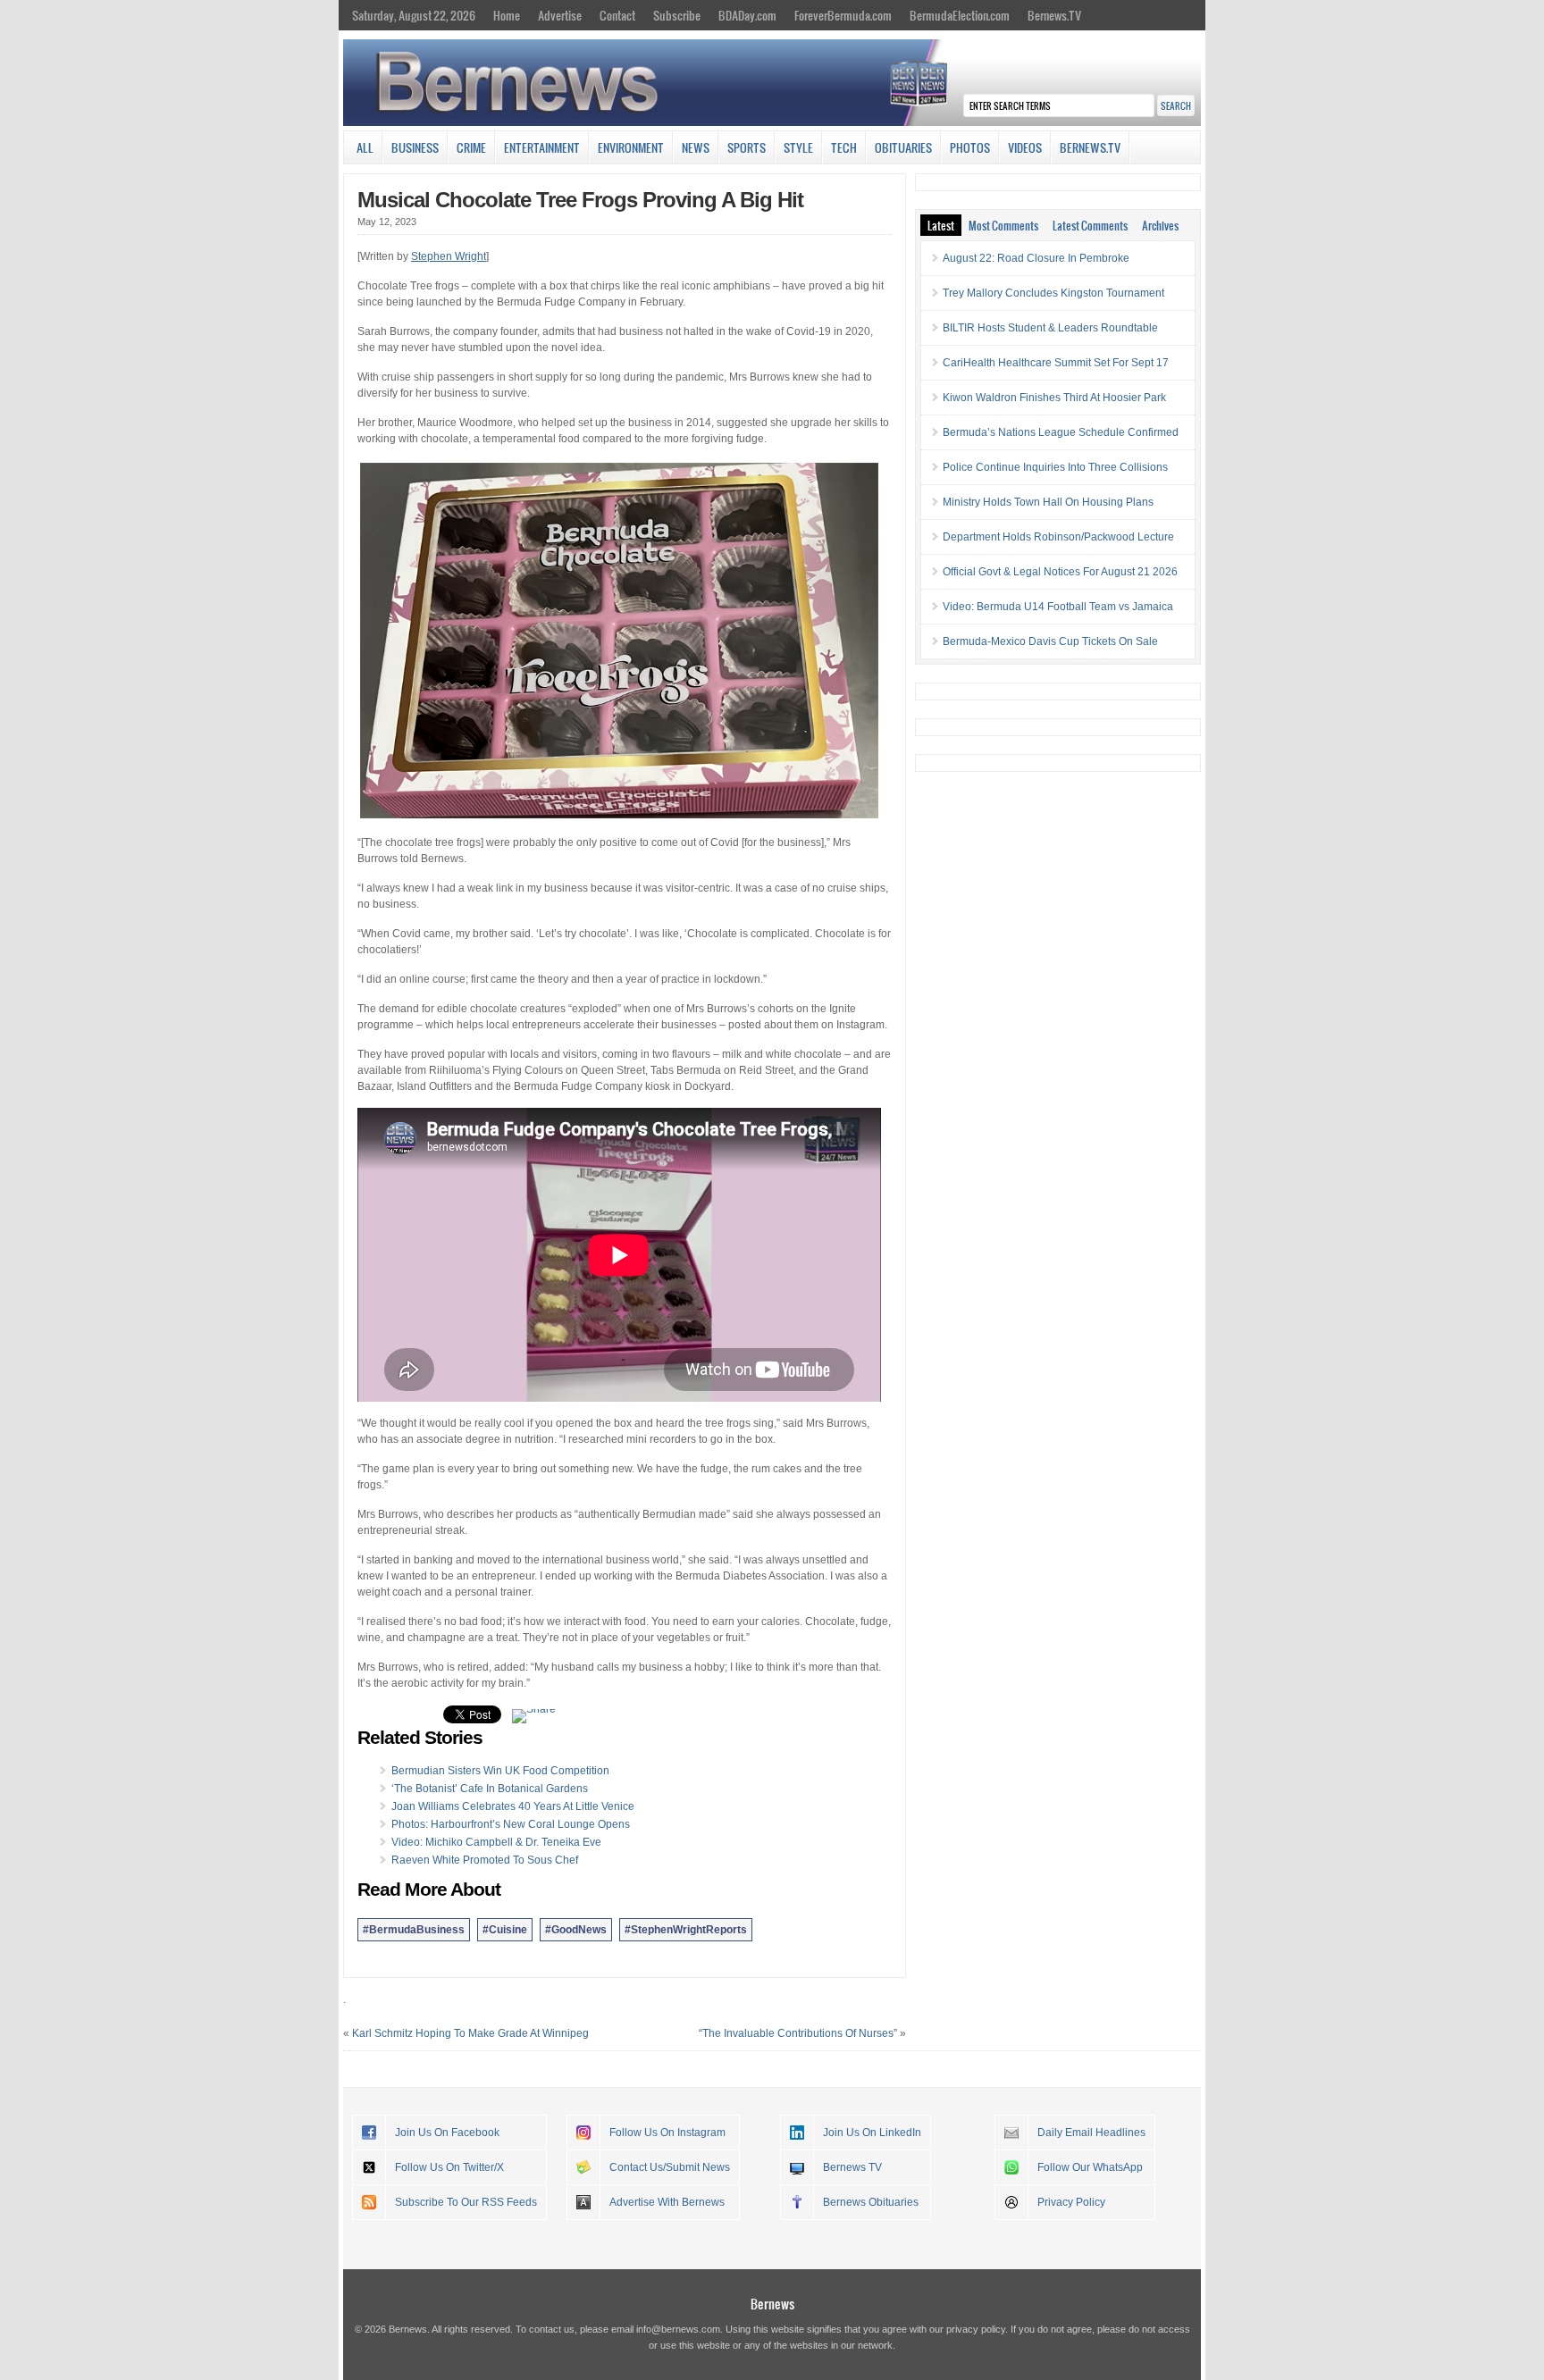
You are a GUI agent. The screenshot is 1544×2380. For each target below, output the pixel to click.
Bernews (772, 2304)
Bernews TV (852, 2167)
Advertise (560, 15)
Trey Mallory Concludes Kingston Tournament (1053, 293)
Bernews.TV (1054, 15)
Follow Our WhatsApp (1090, 2167)
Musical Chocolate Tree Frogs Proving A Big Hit (580, 200)
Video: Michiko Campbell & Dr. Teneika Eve (496, 1842)
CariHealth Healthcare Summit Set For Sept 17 (1056, 363)
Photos (970, 147)
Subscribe (677, 15)
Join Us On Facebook (447, 2133)
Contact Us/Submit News (670, 2167)
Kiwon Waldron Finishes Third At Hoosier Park (1054, 398)
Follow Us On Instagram (667, 2133)
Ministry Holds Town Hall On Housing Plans (1048, 502)
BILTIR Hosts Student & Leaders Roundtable (1050, 328)
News (696, 147)
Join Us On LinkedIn (872, 2133)
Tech (844, 147)
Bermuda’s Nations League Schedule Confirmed (1061, 432)
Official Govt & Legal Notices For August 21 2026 (1060, 572)
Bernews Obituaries (871, 2202)
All (365, 147)
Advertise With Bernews (667, 2202)
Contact (617, 15)
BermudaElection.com (960, 15)
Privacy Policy (1071, 2202)
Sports (747, 147)
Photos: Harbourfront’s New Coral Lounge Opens (511, 1824)
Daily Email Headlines (1091, 2133)
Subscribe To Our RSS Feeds (466, 2202)
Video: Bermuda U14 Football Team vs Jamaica (1058, 607)
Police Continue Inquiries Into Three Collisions (1055, 467)
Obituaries (903, 147)
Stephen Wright (449, 256)
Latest (941, 225)
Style (798, 147)
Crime (471, 147)
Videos (1025, 147)
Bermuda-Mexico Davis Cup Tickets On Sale (1050, 641)
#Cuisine (505, 1930)
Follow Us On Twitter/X (449, 2167)
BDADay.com (747, 15)
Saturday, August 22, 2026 (414, 15)
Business (415, 147)
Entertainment (542, 147)
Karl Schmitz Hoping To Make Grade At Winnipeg (470, 2033)
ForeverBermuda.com (843, 15)
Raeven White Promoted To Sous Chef (485, 1860)
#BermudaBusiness (414, 1930)
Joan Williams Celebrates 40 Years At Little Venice (513, 1806)
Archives (1160, 225)
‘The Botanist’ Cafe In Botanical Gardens (490, 1789)
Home (507, 15)
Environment (631, 147)
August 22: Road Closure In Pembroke (1036, 258)
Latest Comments (1090, 225)
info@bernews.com (678, 2329)
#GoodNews (576, 1930)
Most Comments (1003, 225)
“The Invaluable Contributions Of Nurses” (798, 2033)
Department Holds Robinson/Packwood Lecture (1058, 537)
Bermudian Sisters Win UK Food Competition (500, 1771)
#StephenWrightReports (686, 1930)
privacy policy (976, 2329)
